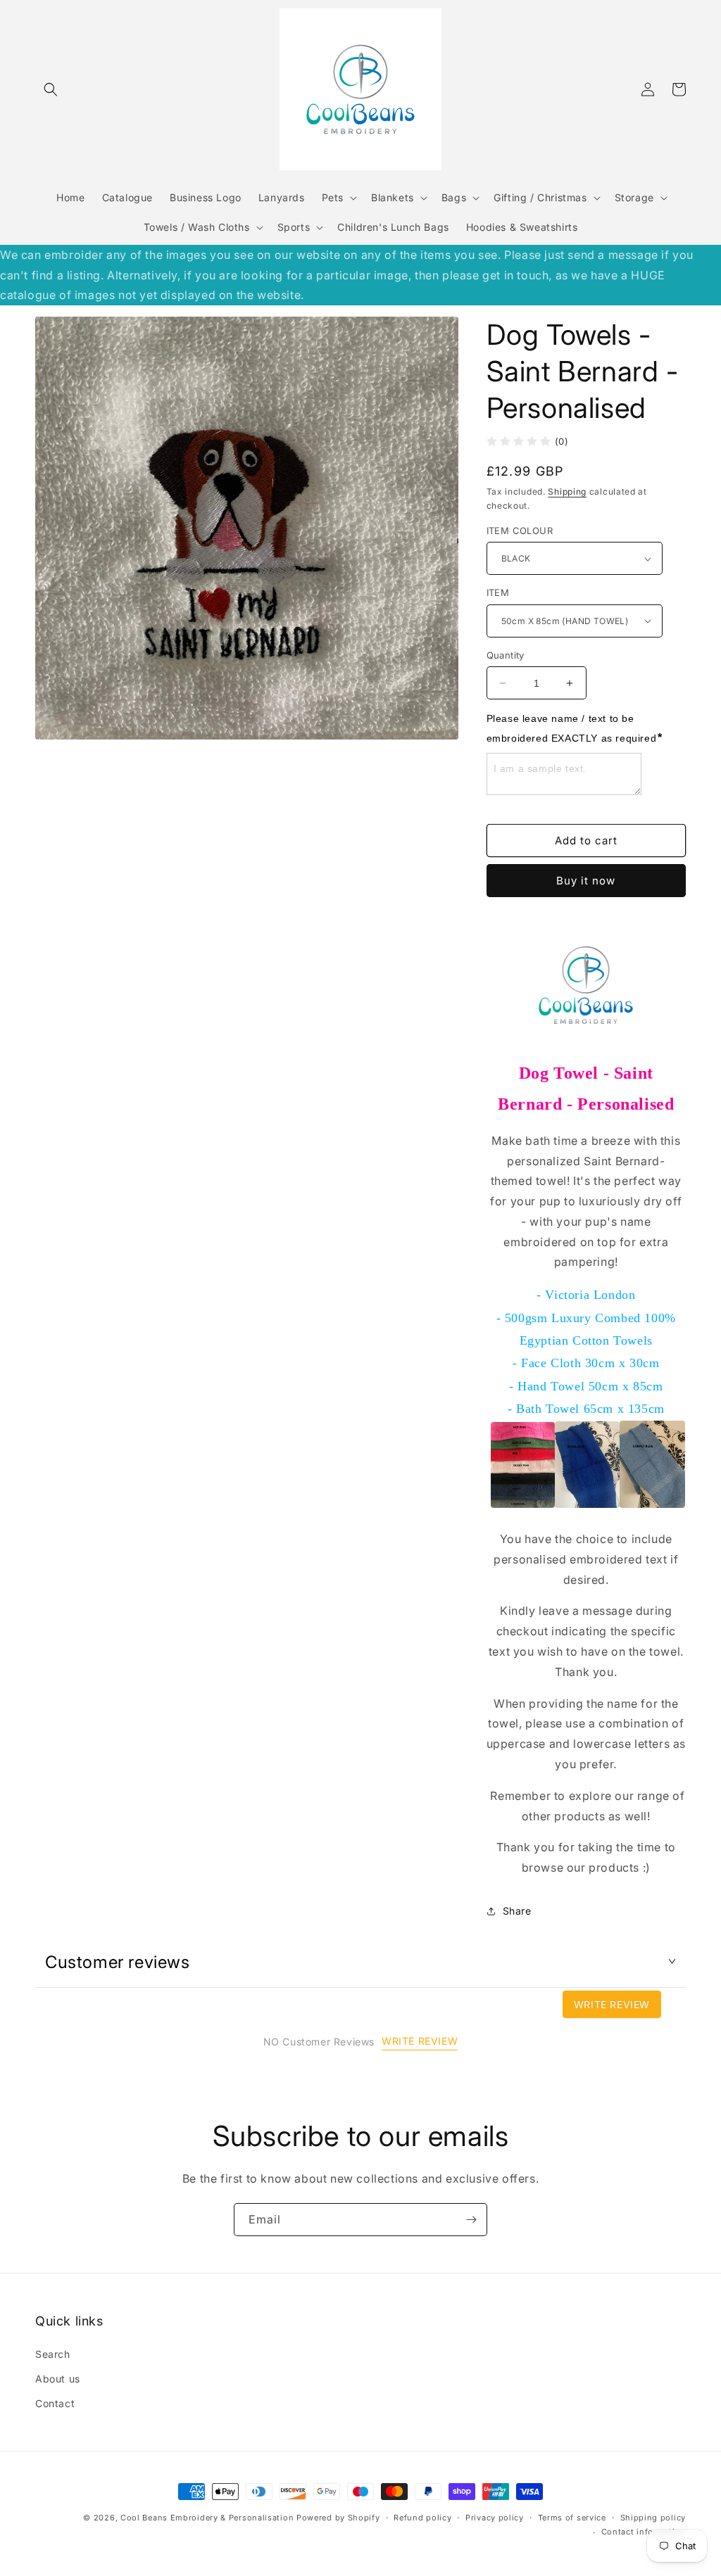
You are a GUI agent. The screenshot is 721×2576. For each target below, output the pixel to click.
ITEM (498, 592)
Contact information (644, 2532)
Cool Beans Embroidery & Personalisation (207, 2518)
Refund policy (422, 2518)
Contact (55, 2403)
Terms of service (572, 2518)
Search (53, 2354)
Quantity (506, 655)
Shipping (567, 491)
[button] (51, 89)
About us (58, 2379)
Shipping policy (653, 2518)
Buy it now (586, 881)
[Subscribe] (471, 2220)
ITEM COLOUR (520, 531)
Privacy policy (495, 2518)
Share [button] (517, 1911)
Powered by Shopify (338, 2518)
